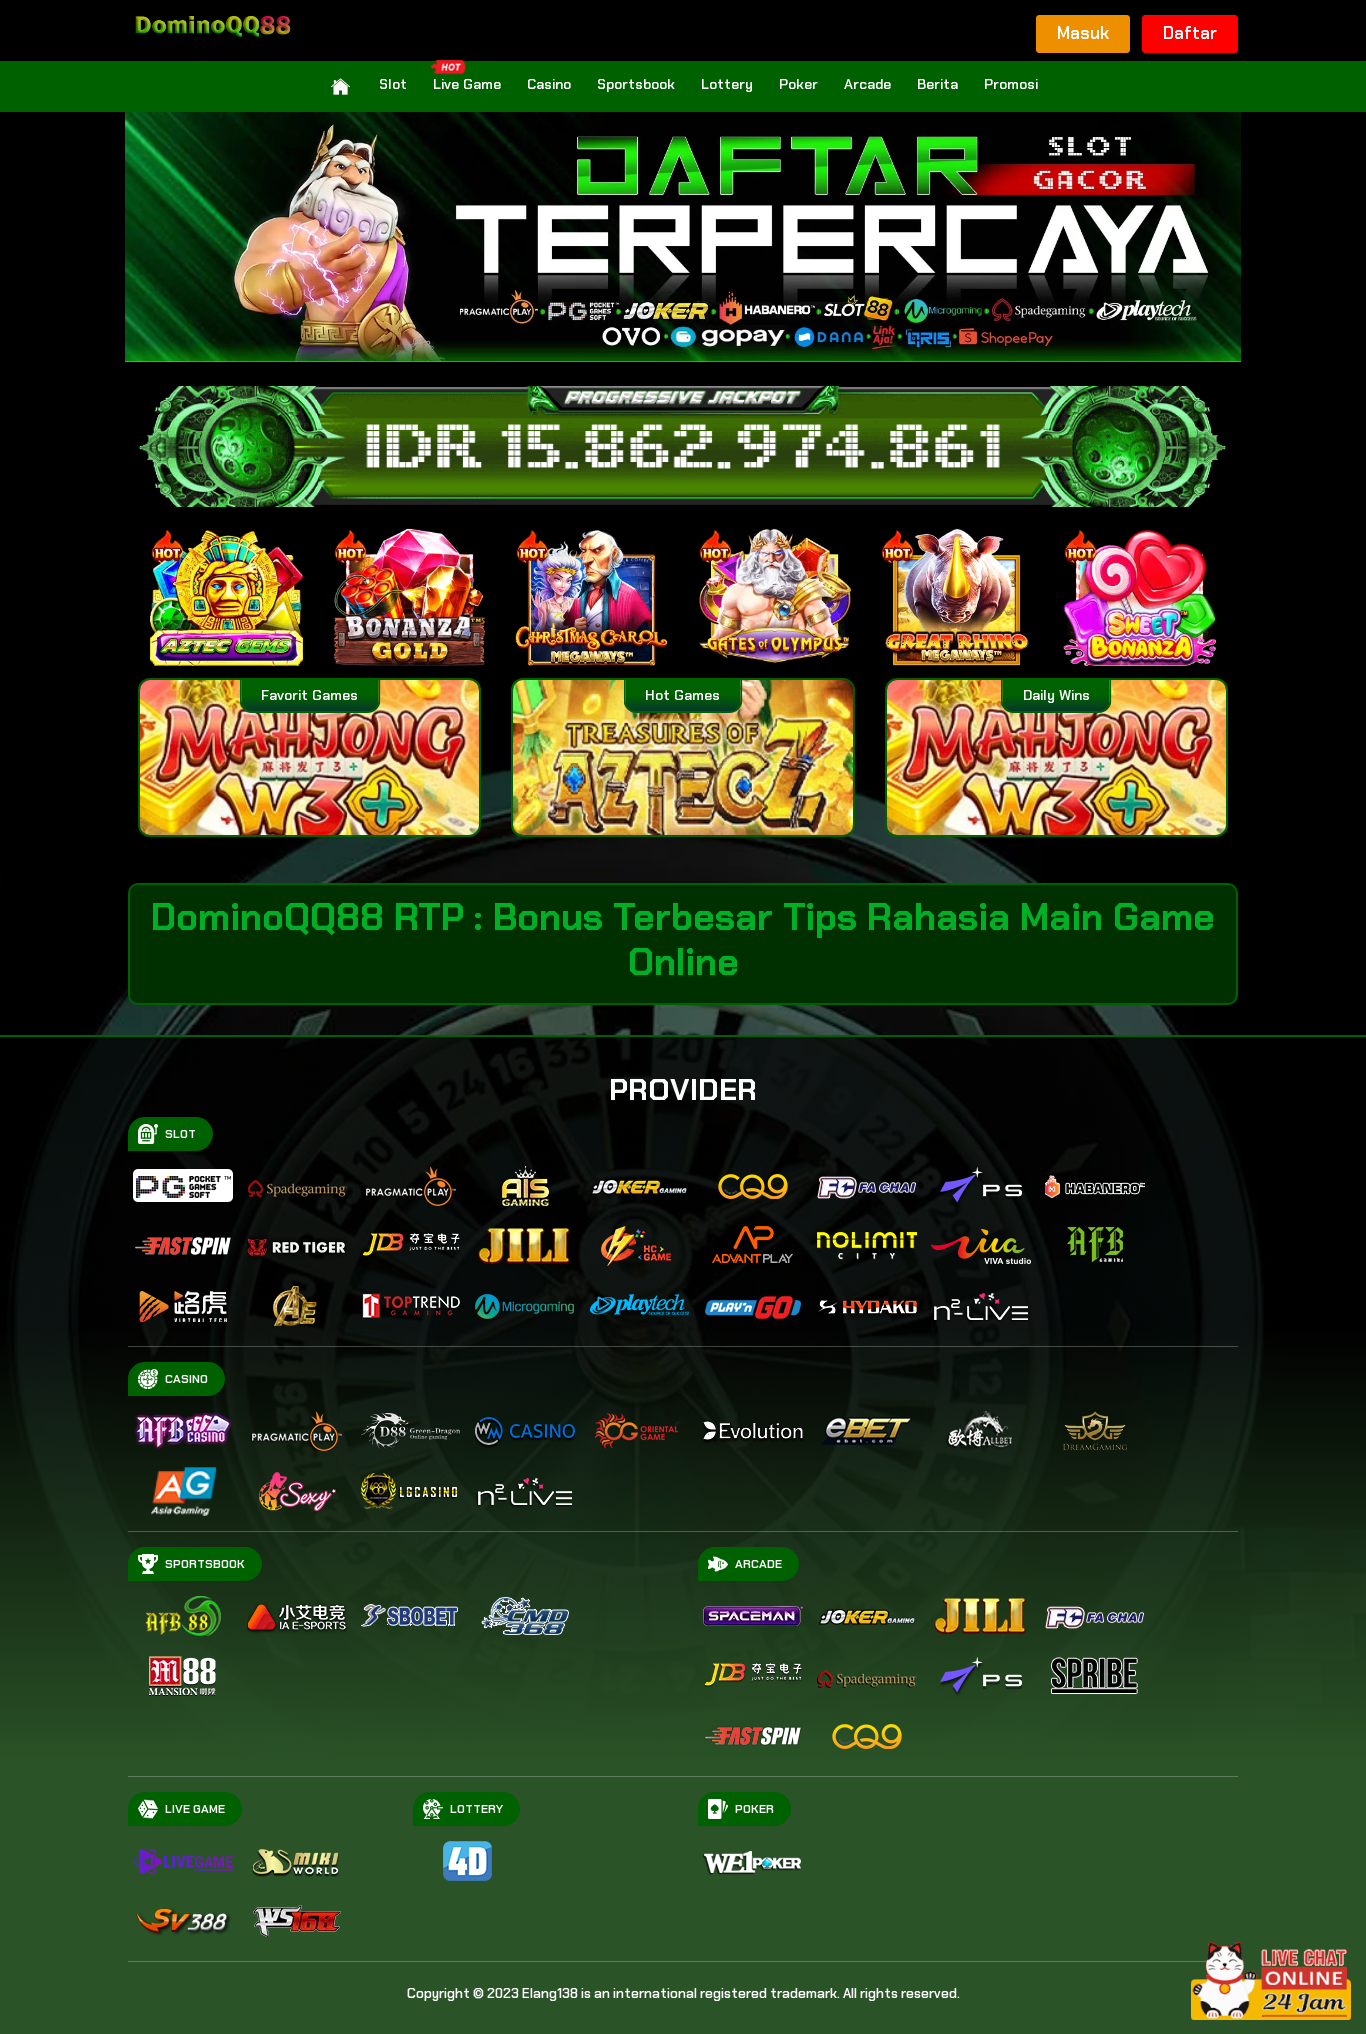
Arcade (867, 84)
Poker (798, 84)
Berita (937, 84)
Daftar (1190, 33)
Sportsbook (636, 84)
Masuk (1083, 33)
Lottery (727, 84)
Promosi (1011, 84)
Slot (393, 84)
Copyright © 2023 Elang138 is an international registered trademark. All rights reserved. (683, 1993)
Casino (549, 84)
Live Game (467, 84)
